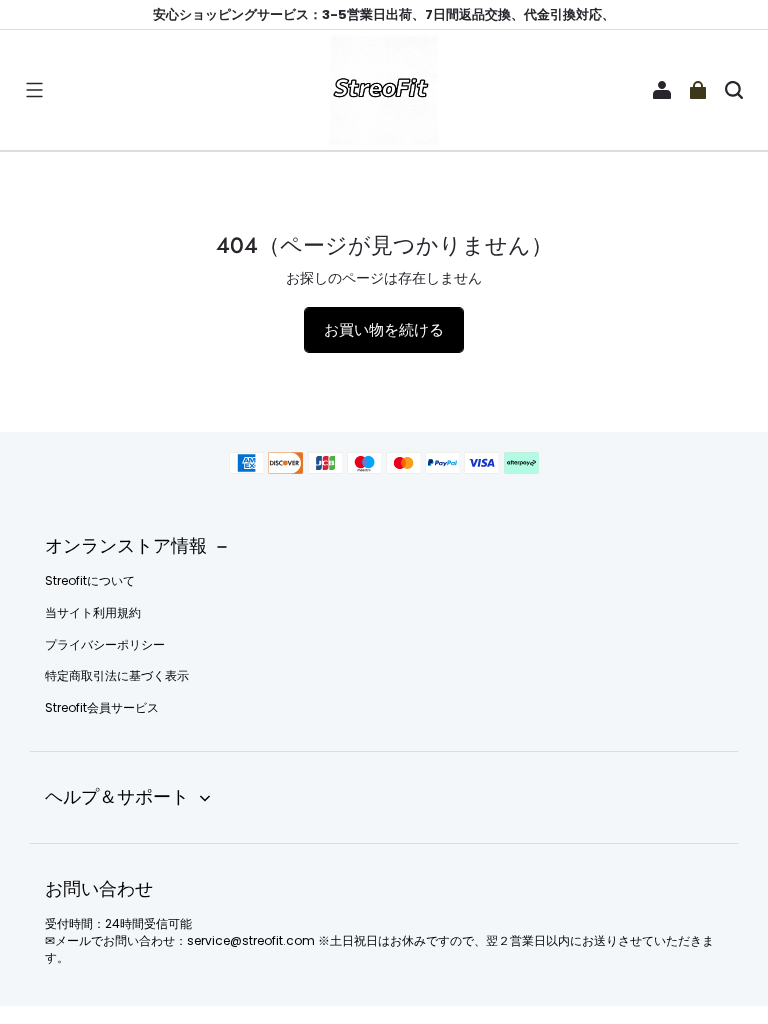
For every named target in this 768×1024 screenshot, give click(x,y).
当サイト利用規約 (93, 613)
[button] (34, 90)
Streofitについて (90, 581)
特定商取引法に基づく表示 (117, 676)
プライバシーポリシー (105, 645)
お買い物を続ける (384, 329)
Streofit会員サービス (102, 708)
